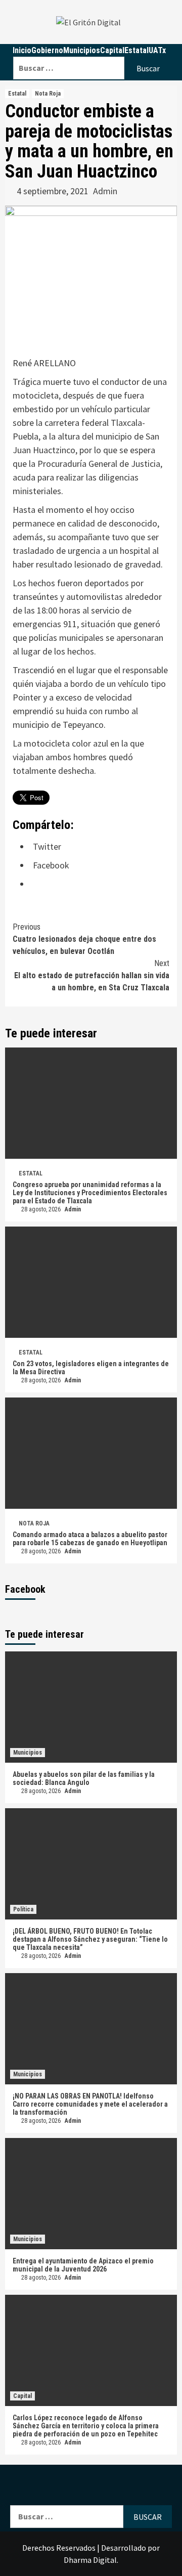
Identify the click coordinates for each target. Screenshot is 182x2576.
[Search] (93, 50)
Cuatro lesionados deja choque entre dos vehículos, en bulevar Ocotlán (84, 939)
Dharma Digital (90, 2560)
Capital (22, 2396)
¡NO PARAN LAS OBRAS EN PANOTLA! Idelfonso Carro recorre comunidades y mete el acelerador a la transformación (90, 2104)
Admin (105, 191)
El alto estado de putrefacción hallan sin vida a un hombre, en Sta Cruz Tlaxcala (92, 975)
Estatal (17, 94)
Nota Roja (48, 94)
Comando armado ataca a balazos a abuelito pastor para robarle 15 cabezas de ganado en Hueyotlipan (90, 1539)
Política (23, 1909)
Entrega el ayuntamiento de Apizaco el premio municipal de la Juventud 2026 (83, 2265)
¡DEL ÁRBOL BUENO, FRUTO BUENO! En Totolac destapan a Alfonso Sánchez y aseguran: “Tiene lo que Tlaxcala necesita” (90, 1939)
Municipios (28, 1753)
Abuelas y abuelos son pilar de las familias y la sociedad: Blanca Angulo (84, 1778)
